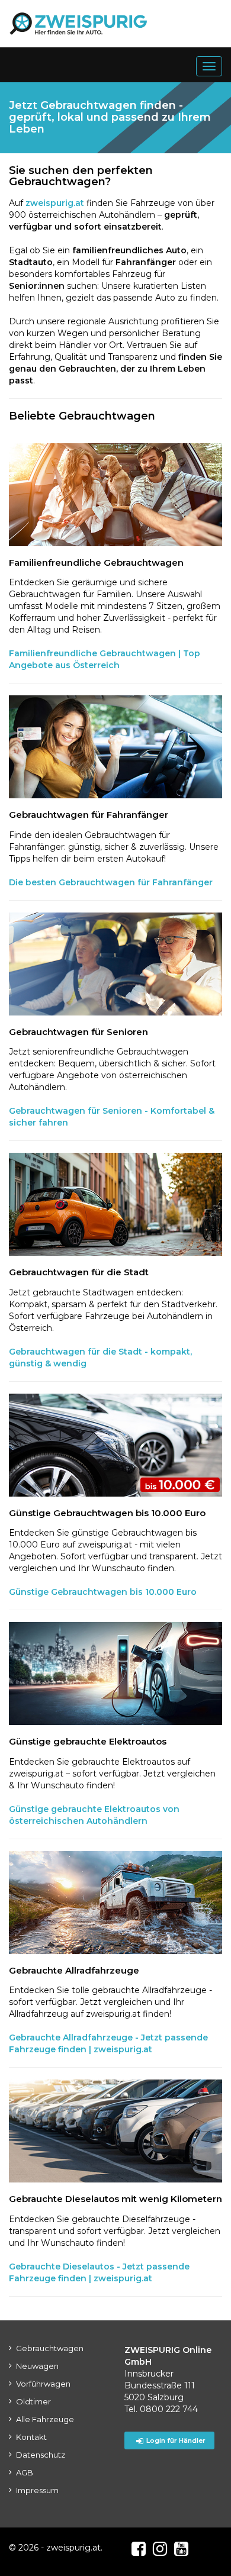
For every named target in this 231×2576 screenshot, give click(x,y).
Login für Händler (176, 2440)
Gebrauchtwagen (50, 2348)
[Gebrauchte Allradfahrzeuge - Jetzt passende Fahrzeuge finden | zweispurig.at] (115, 1903)
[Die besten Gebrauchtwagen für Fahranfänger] (115, 747)
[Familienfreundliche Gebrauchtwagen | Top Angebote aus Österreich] (115, 495)
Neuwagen (37, 2366)
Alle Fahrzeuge (45, 2419)
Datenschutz (41, 2455)
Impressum (37, 2490)
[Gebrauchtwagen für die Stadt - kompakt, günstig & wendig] (115, 1204)
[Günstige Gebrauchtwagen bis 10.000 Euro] (115, 1445)
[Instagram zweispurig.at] (160, 2549)
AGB (25, 2472)
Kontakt (31, 2437)
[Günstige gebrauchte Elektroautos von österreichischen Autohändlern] (115, 1674)
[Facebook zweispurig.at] (139, 2549)
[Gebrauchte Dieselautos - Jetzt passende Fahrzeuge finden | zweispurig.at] (115, 2131)
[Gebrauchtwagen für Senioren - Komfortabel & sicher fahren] (115, 964)
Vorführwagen (43, 2384)
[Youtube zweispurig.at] (181, 2549)
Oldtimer (33, 2401)
